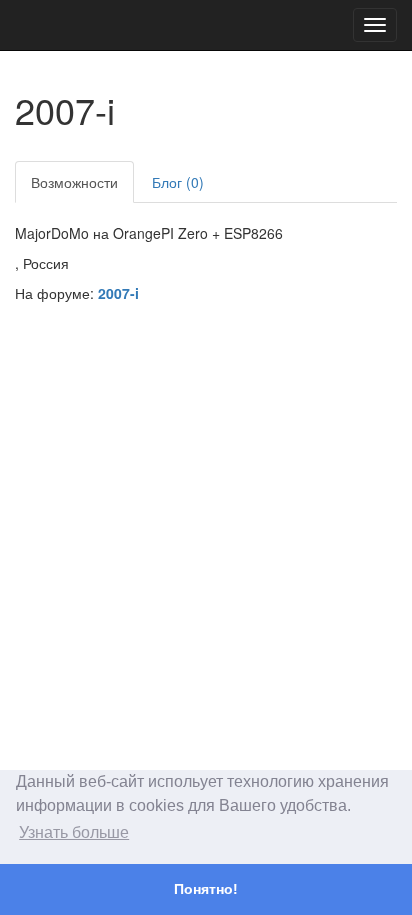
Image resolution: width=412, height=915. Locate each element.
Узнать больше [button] (74, 832)
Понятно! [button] (206, 889)
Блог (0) (178, 182)
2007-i (118, 293)
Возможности (74, 182)
